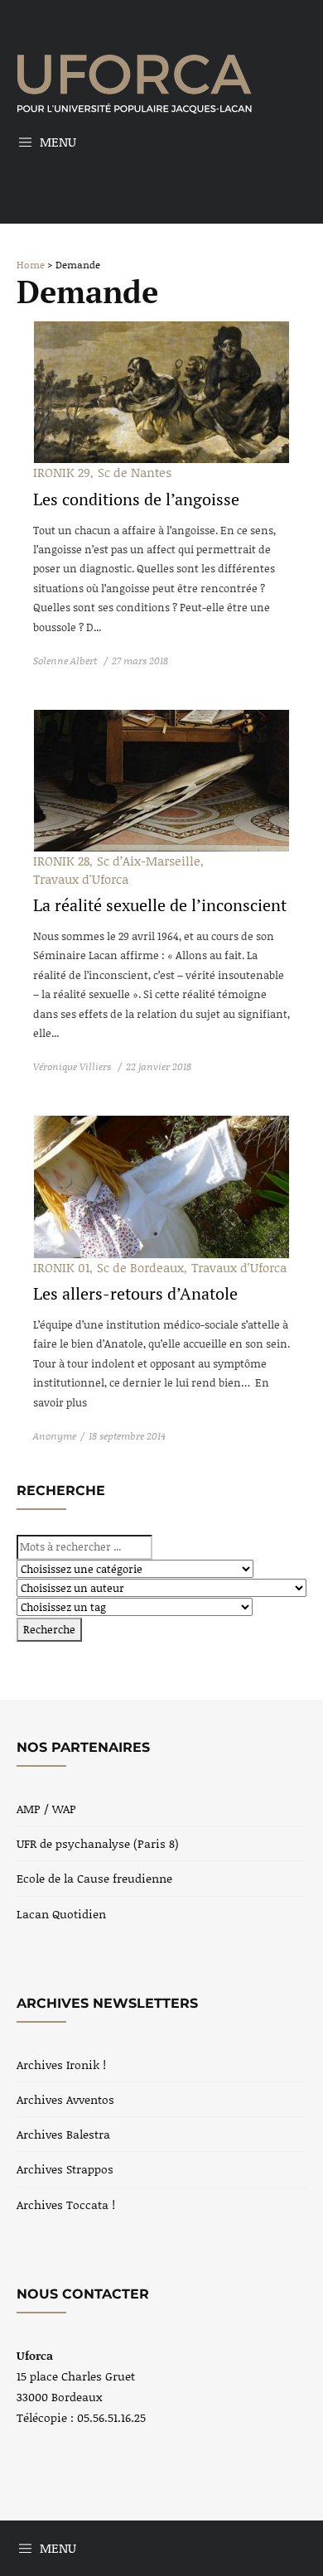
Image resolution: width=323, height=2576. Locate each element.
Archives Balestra (63, 2134)
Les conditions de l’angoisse (136, 499)
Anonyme (55, 1436)
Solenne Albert (66, 661)
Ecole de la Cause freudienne (94, 1878)
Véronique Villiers (73, 1066)
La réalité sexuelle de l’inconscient (160, 905)
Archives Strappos (65, 2169)
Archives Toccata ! (66, 2205)
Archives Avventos (65, 2099)
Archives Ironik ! (61, 2065)
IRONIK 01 (61, 1267)
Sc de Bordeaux (140, 1267)
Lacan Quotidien (61, 1914)
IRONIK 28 (61, 861)
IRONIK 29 (62, 472)
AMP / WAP (46, 1809)
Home (31, 265)
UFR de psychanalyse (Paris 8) (98, 1843)
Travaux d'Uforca (81, 879)
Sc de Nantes (135, 472)
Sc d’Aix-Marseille (149, 861)
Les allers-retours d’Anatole (135, 1293)
